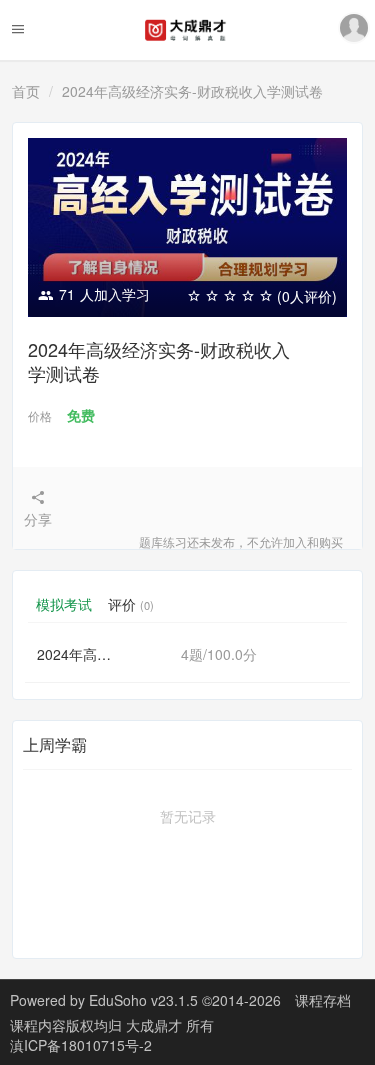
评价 (131, 604)
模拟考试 (64, 604)
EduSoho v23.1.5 (143, 1000)
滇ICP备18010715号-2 (81, 1045)
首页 (26, 91)
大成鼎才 (156, 1025)
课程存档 (323, 1000)
